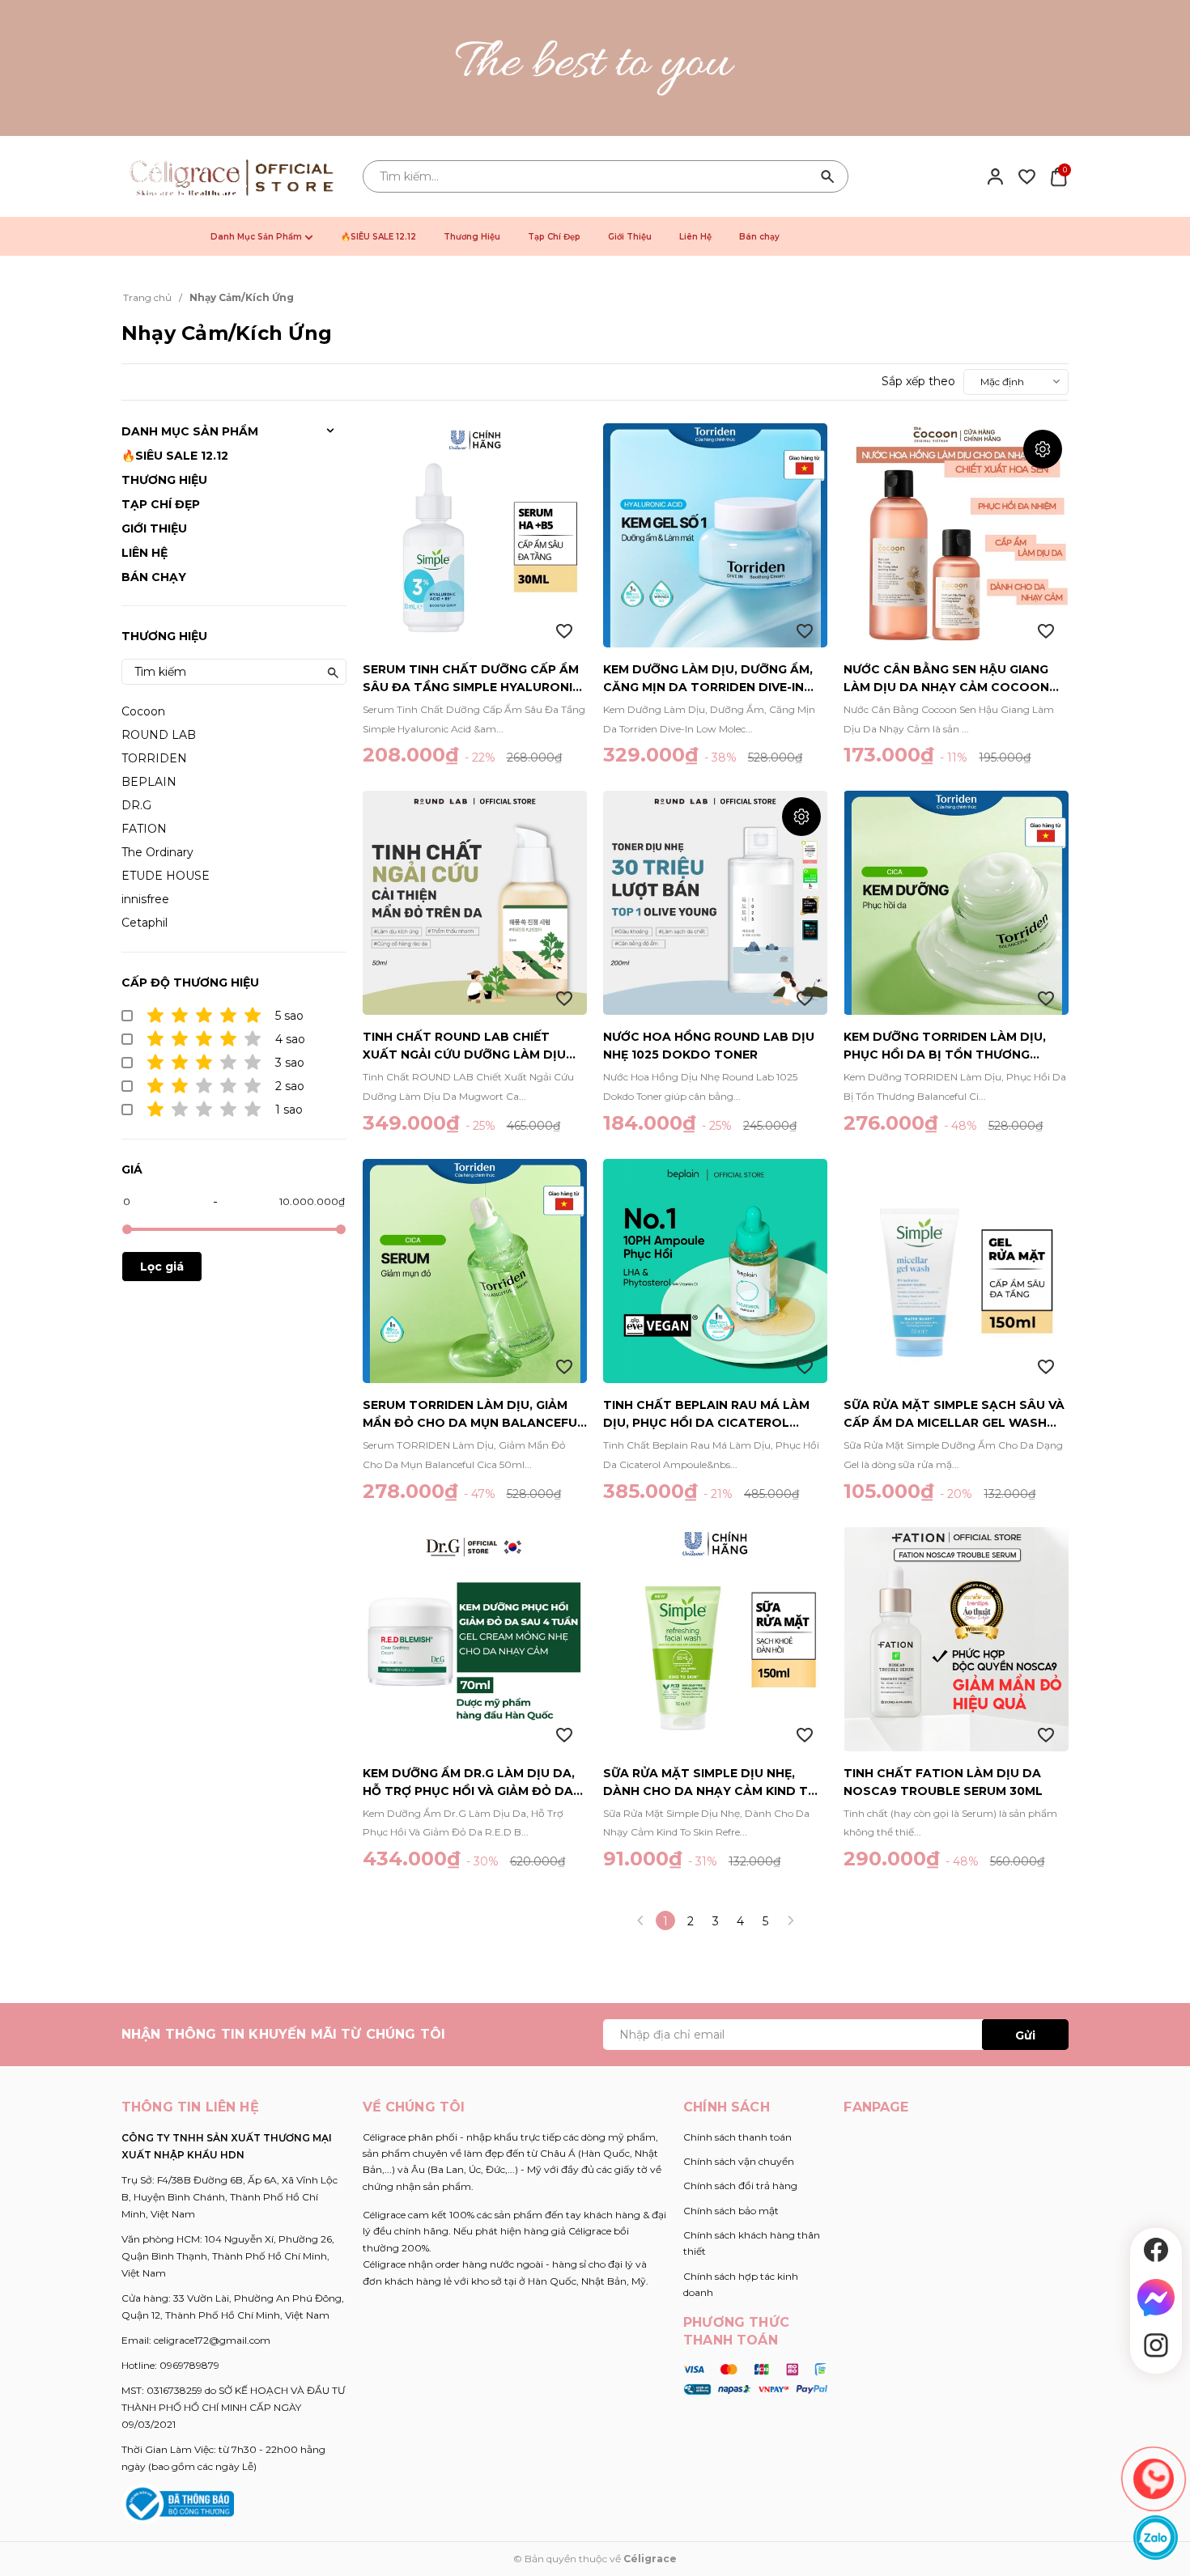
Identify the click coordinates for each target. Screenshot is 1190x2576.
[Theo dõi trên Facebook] (1156, 2250)
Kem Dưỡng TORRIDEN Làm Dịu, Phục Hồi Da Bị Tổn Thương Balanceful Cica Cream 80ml (945, 1046)
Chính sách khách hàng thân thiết (752, 2243)
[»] (791, 1920)
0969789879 (189, 2365)
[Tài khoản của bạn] (995, 176)
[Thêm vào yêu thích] (564, 631)
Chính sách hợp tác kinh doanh (741, 2284)
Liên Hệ (695, 237)
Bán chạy (759, 237)
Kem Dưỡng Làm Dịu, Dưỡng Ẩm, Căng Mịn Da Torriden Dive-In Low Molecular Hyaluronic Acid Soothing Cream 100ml (708, 679)
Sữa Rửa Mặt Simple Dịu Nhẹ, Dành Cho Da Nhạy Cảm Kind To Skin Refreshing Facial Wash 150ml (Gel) (711, 1783)
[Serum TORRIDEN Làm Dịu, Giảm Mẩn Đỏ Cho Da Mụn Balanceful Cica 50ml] (475, 1271)
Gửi (1025, 2035)
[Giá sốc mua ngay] (595, 68)
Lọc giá (162, 1267)
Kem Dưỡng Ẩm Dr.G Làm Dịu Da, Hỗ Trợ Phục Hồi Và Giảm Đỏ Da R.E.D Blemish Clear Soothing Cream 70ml (469, 1783)
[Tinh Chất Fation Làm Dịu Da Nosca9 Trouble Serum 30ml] (956, 1639)
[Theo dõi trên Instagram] (1156, 2345)
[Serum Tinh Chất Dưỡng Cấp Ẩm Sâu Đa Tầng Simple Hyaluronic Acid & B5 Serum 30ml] (475, 535)
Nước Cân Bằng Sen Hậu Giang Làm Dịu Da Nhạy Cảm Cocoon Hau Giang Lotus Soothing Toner (946, 679)
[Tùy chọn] (1043, 449)
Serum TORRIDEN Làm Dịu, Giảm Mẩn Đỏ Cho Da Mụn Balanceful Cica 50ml (474, 1415)
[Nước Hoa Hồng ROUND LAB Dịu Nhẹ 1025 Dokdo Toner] (715, 903)
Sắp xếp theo (918, 381)
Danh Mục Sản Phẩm (257, 237)
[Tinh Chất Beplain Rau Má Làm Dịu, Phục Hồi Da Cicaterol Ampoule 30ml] (715, 1271)
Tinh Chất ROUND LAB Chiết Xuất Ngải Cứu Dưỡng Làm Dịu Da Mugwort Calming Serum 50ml (464, 1046)
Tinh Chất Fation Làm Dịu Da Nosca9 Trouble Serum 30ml (943, 1782)
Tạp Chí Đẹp (554, 237)
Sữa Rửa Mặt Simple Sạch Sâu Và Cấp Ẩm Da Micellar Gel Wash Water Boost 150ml (954, 1415)
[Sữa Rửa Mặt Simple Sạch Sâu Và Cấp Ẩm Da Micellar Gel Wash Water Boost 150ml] (956, 1271)
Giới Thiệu (630, 237)
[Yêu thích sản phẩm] (1027, 176)
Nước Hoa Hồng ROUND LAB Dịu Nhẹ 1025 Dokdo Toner (709, 1046)
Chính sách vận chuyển (739, 2161)
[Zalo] (1156, 2538)
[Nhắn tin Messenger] (1156, 2298)
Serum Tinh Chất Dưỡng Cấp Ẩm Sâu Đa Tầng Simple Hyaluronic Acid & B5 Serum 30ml (472, 679)
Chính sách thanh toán (737, 2137)
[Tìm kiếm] (828, 176)
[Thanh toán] (755, 2379)
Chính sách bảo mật (731, 2211)
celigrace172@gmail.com (212, 2340)
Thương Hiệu (472, 237)
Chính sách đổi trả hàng (740, 2186)
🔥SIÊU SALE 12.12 (378, 237)
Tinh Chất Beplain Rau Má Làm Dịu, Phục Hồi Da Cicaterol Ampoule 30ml (706, 1415)
